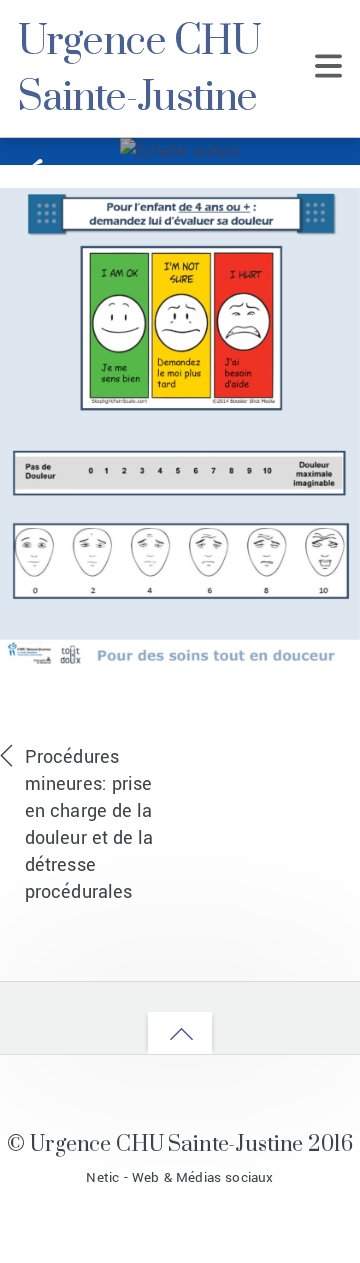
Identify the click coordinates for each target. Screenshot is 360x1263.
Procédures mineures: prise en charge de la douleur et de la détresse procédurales (89, 824)
